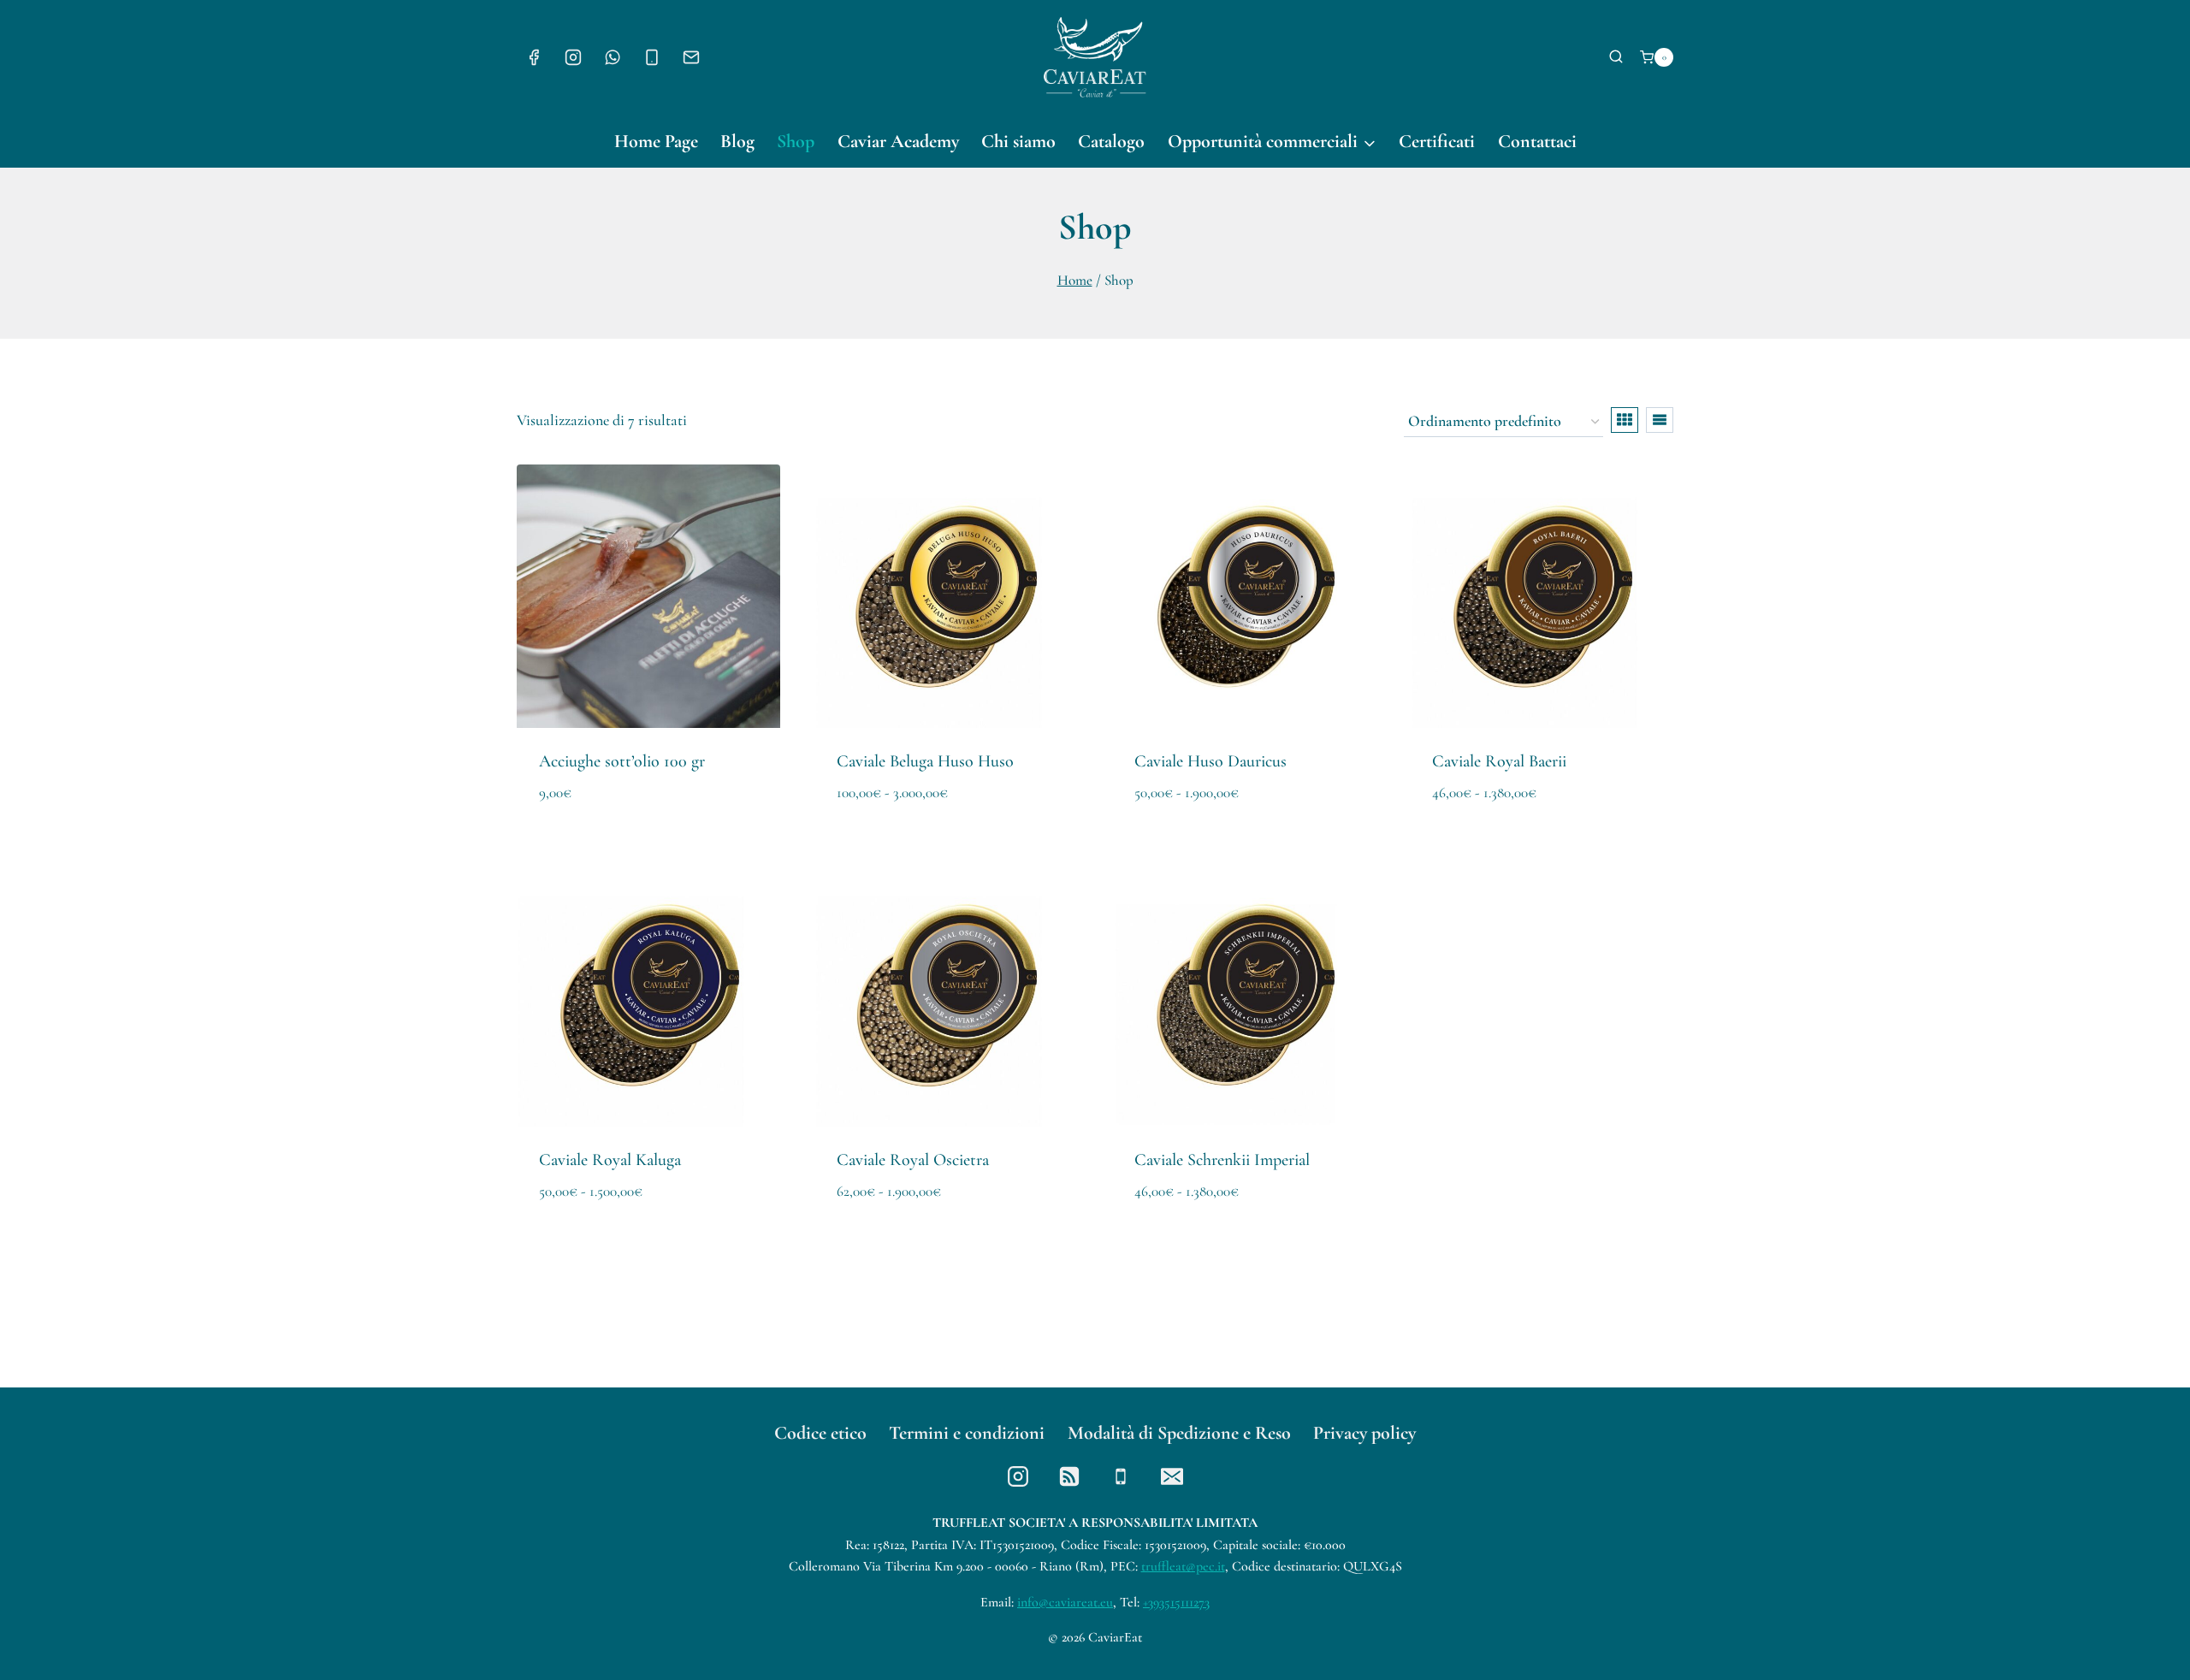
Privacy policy (1364, 1433)
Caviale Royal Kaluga (610, 1160)
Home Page (656, 141)
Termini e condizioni (967, 1433)
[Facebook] (534, 57)
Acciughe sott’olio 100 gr (622, 761)
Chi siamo (1018, 141)
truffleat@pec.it (1183, 1566)
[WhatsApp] (613, 57)
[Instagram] (573, 57)
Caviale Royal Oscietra (913, 1160)
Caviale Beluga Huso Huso (925, 761)
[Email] (691, 57)
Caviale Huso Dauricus (1210, 761)
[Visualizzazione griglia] (1625, 420)
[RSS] (1069, 1476)
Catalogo (1111, 141)
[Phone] (1121, 1476)
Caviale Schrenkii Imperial (1222, 1160)
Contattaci (1537, 141)
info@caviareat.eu (1065, 1602)
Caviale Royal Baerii (1499, 761)
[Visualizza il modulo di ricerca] (1616, 57)
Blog (737, 141)
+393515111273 (1176, 1602)
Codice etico (820, 1433)
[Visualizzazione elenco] (1660, 420)
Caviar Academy (898, 141)
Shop (796, 141)
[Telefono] (652, 57)
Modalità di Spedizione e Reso (1179, 1433)
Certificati (1437, 141)
